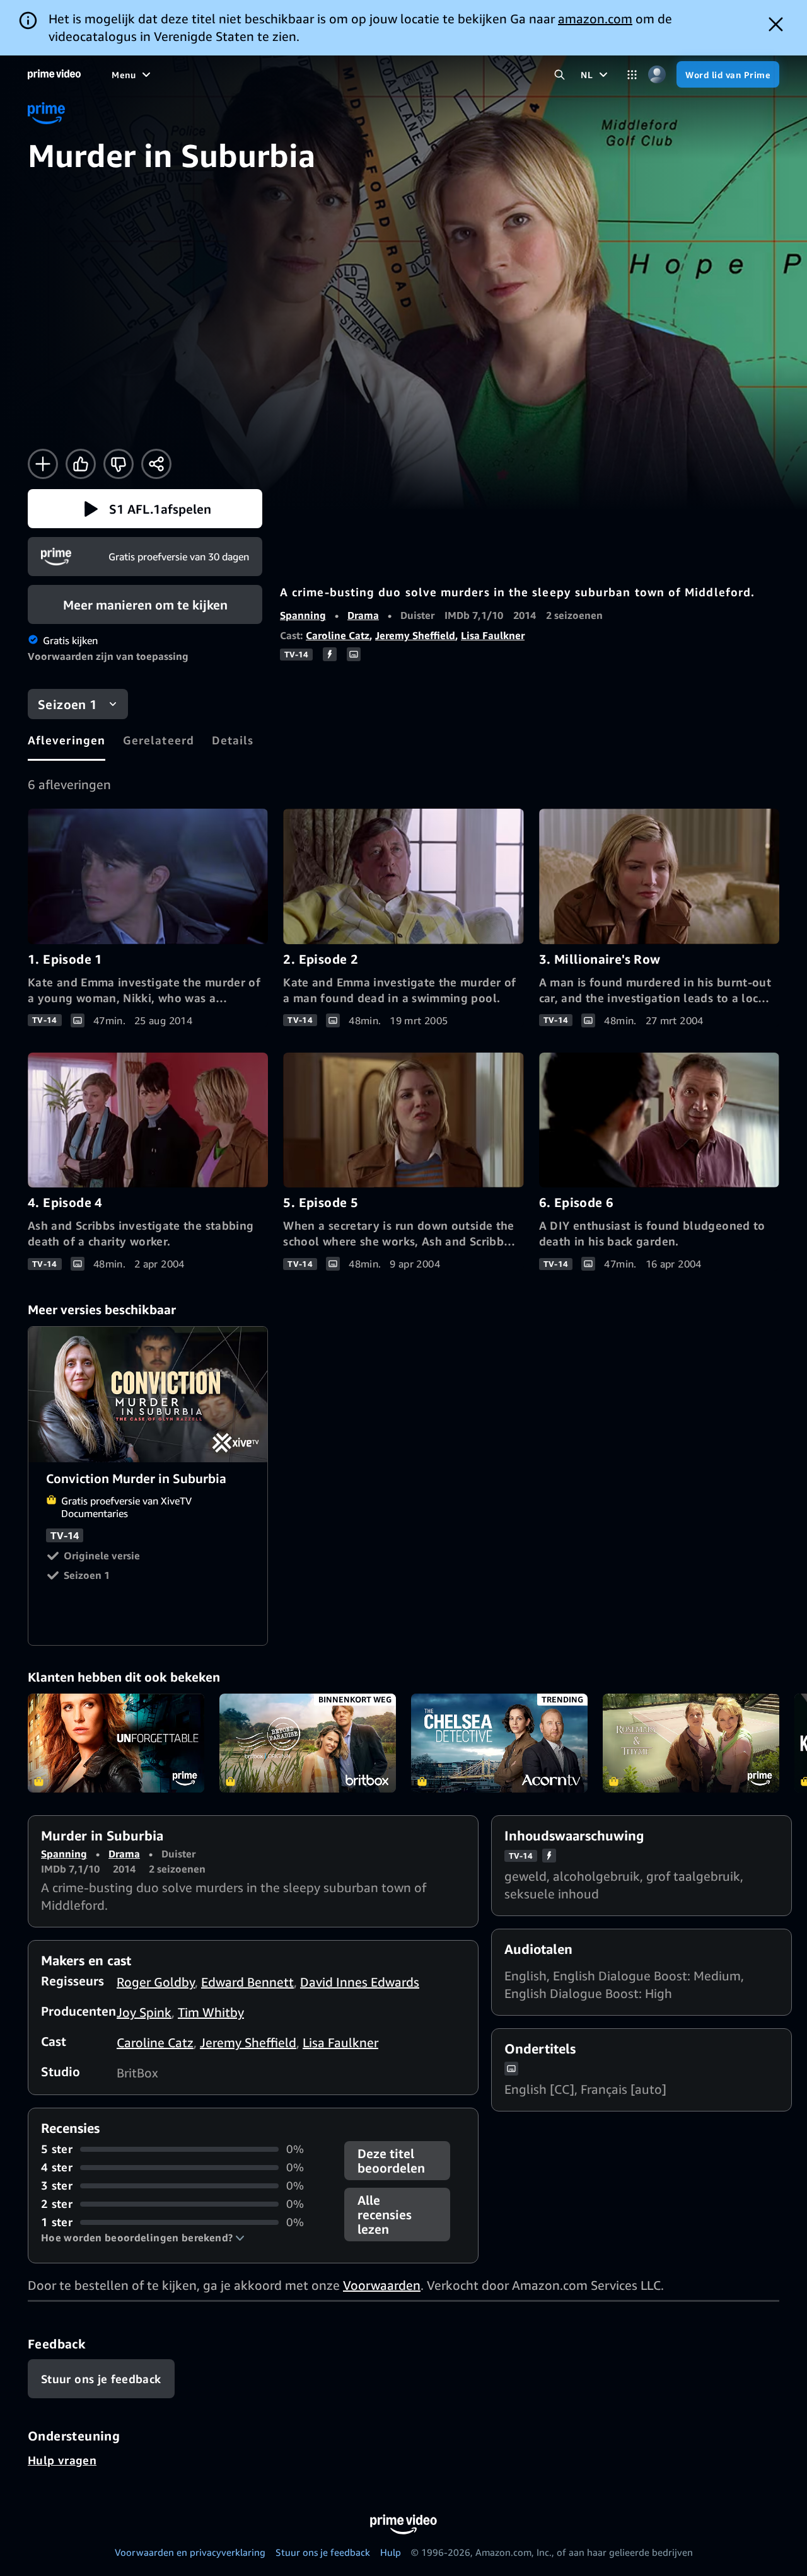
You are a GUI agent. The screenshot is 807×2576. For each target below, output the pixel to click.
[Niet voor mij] (119, 464)
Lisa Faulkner (493, 635)
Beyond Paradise (308, 1743)
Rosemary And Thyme (691, 1743)
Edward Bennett (247, 1982)
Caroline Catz (338, 635)
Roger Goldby (156, 1982)
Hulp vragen (62, 2460)
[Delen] (156, 464)
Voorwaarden (382, 2285)
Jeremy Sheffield (415, 635)
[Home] (54, 74)
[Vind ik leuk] (81, 464)
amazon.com (595, 19)
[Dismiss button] (776, 24)
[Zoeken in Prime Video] (560, 75)
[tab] (67, 740)
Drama (363, 615)
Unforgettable (116, 1743)
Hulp (391, 2552)
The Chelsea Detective (499, 1743)
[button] (145, 509)
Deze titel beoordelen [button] (391, 2161)
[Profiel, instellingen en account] (657, 75)
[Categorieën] (632, 75)
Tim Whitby (211, 2012)
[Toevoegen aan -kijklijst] (43, 464)
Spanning (303, 615)
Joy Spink (144, 2012)
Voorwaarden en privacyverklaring (190, 2552)
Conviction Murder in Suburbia (148, 1394)
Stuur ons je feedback (323, 2552)
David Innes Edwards (360, 1982)
